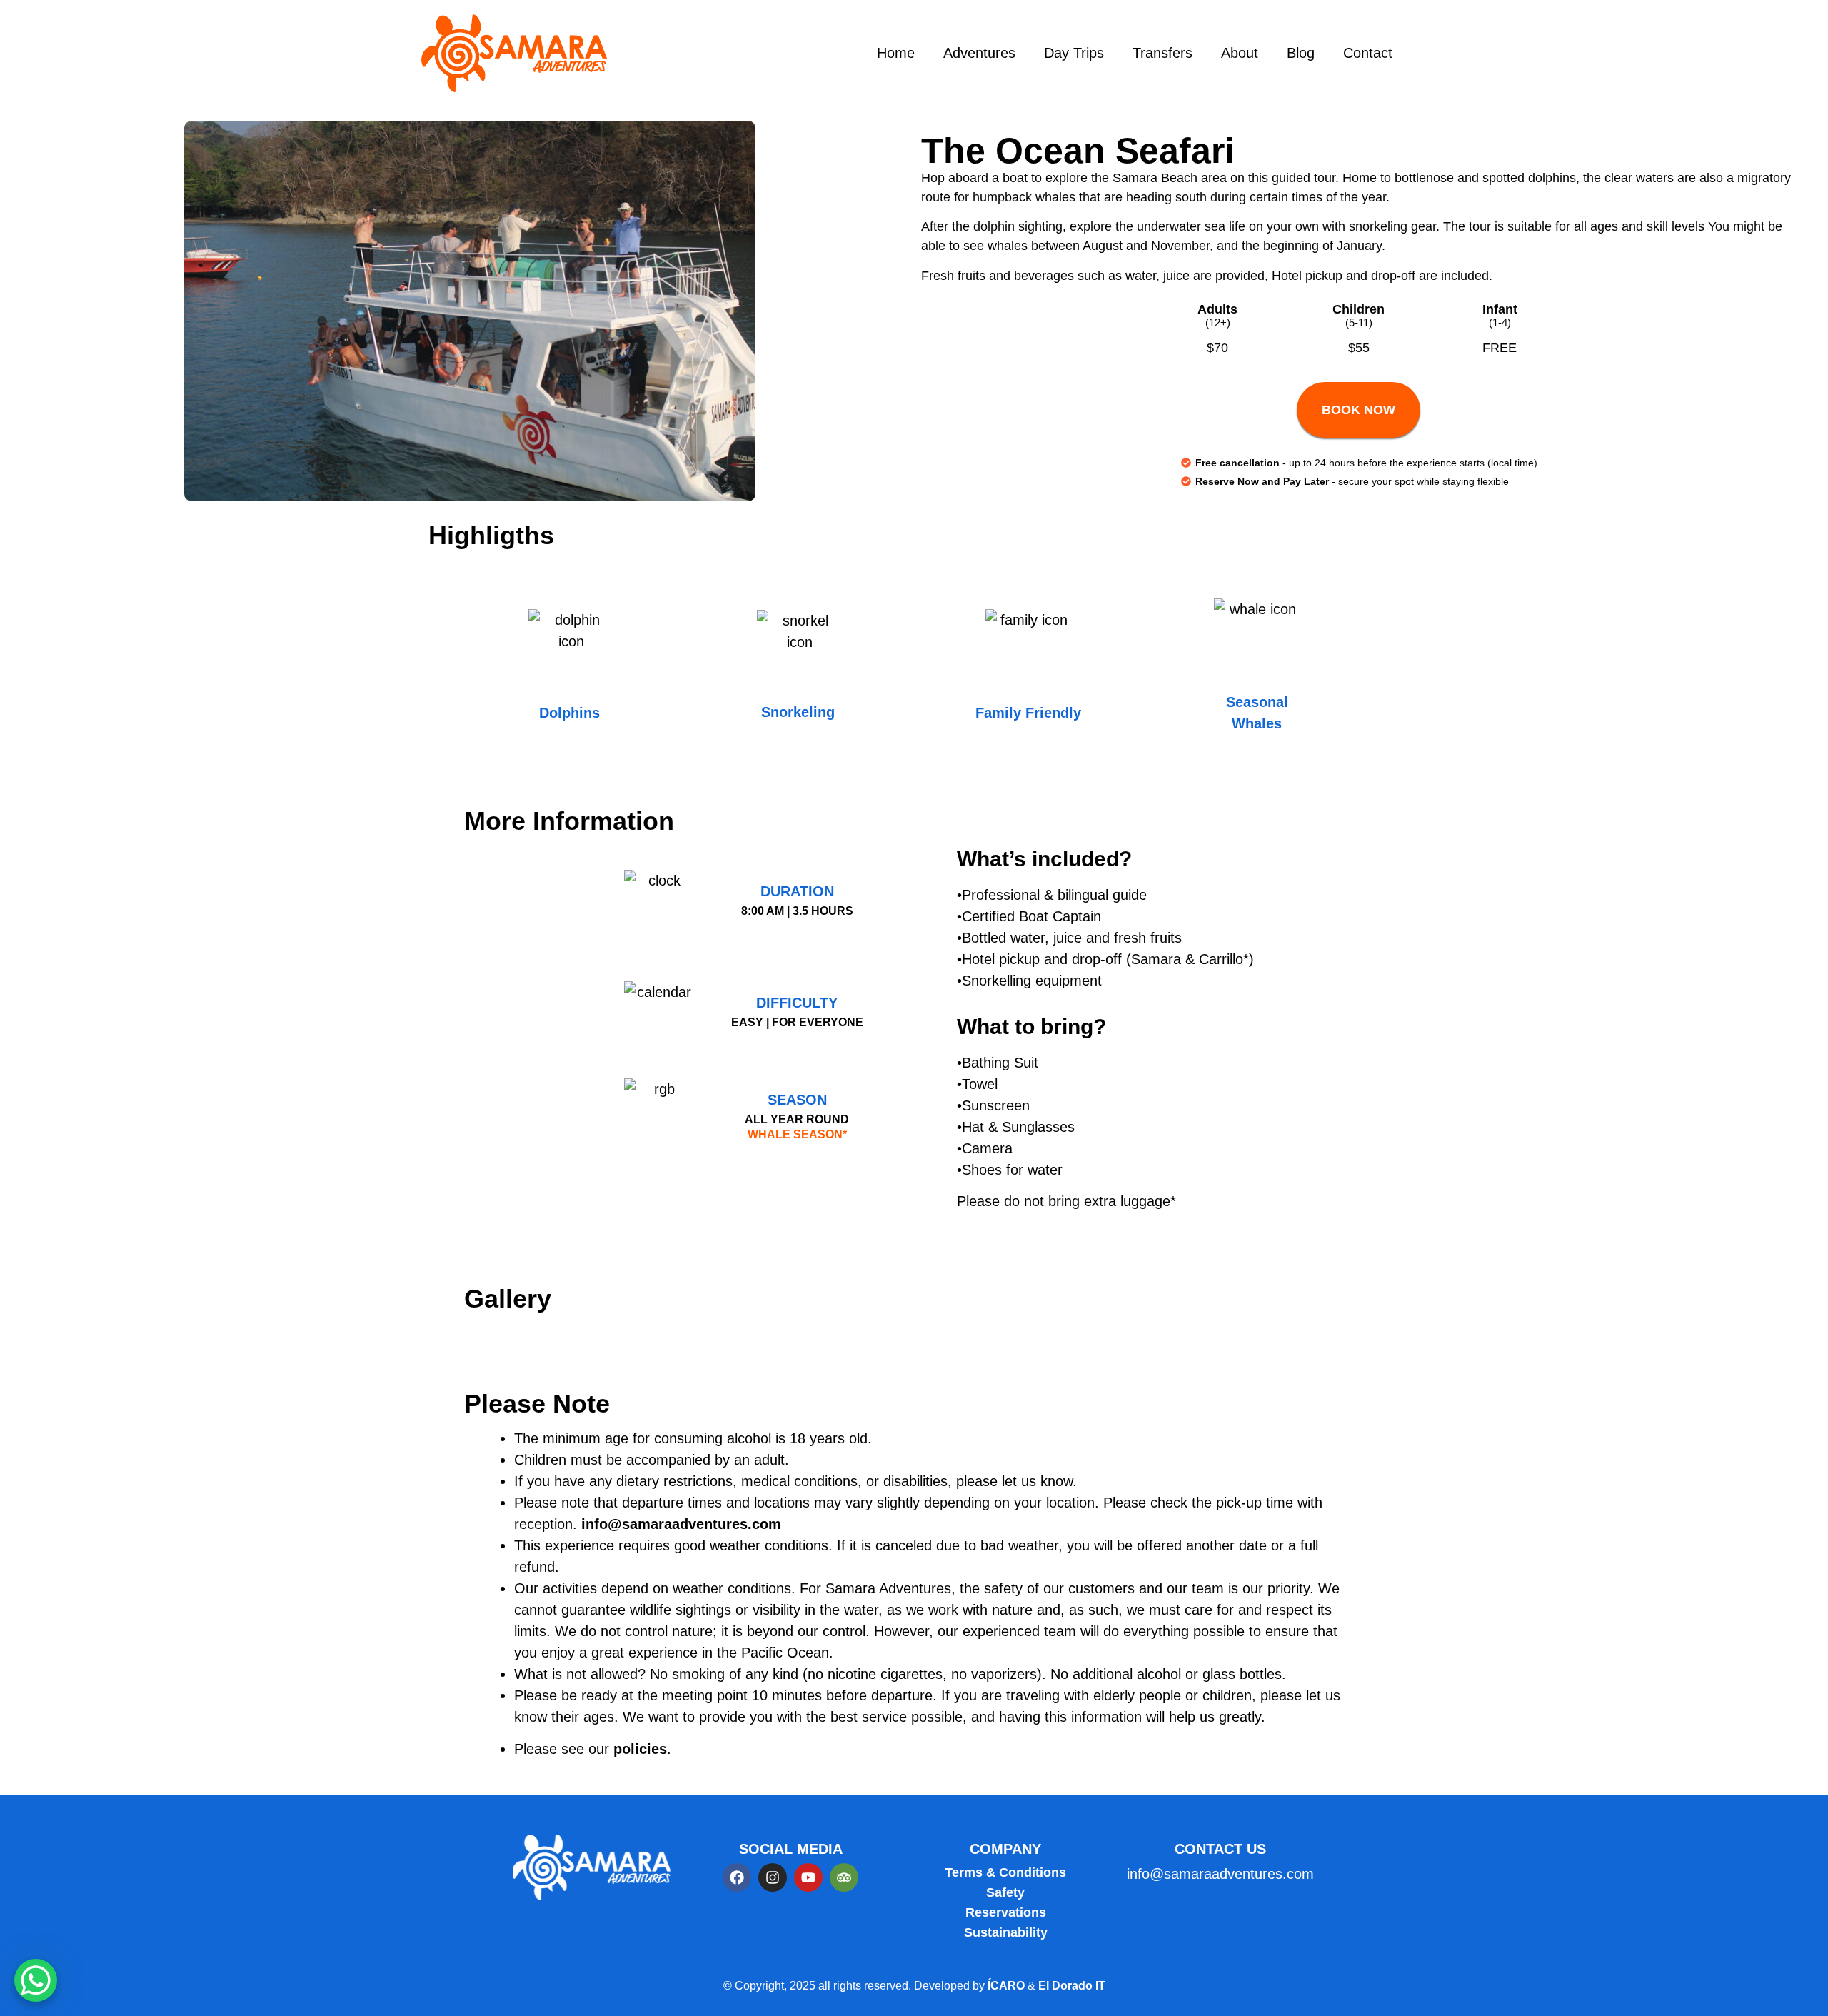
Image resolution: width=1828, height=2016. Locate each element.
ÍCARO (1008, 1986)
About (1240, 53)
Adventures (979, 53)
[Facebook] (737, 1877)
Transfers (1162, 53)
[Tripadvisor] (844, 1877)
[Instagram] (773, 1877)
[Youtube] (808, 1877)
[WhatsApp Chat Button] (36, 1980)
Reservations (1006, 1912)
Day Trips (1074, 53)
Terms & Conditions (1005, 1872)
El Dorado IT (1072, 1986)
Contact (1368, 53)
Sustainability (1006, 1932)
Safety (1005, 1892)
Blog (1301, 53)
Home (896, 53)
